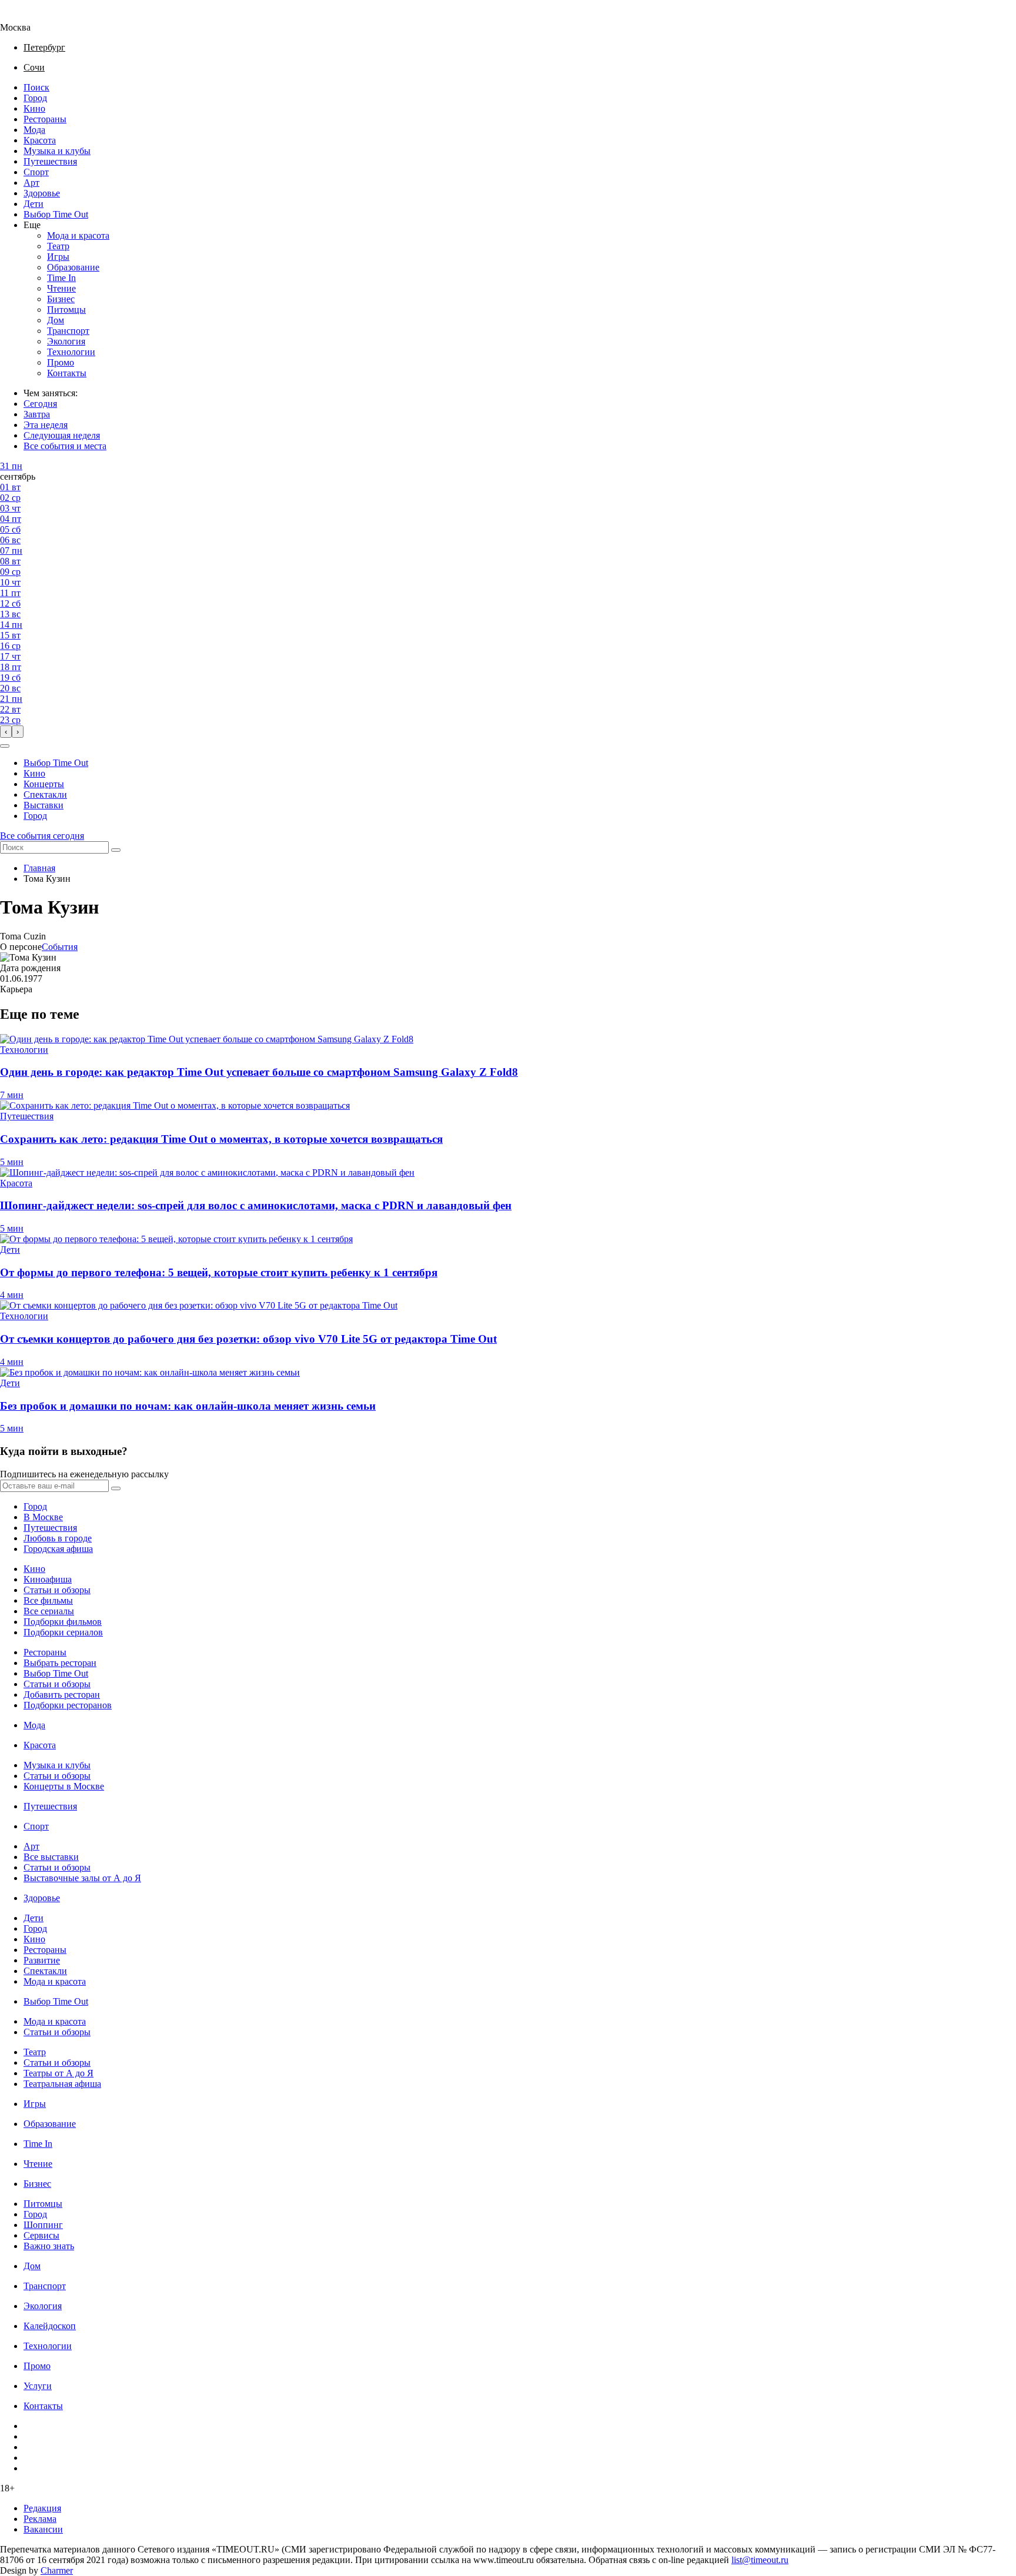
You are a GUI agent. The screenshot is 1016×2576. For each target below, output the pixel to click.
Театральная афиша (62, 2084)
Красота (40, 140)
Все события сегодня (42, 836)
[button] (5, 746)
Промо (61, 362)
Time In (61, 278)
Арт (31, 183)
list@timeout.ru (760, 2560)
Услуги (38, 2386)
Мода (34, 130)
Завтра (37, 414)
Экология (66, 341)
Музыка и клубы (57, 151)
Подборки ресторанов (68, 1705)
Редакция (42, 2508)
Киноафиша (48, 1579)
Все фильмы (48, 1600)
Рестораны (45, 119)
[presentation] (6, 732)
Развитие (42, 1960)
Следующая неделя (62, 435)
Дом (56, 320)
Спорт (36, 172)
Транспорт (68, 331)
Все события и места (65, 446)
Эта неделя (46, 425)
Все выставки (51, 1857)
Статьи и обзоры (57, 1590)
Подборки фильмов (63, 1622)
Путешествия (50, 161)
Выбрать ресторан (60, 1663)
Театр (58, 246)
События (60, 947)
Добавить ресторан (62, 1695)
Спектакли (45, 794)
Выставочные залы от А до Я (82, 1878)
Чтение (61, 288)
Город (35, 98)
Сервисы (41, 2235)
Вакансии (43, 2529)
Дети (34, 204)
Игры (58, 257)
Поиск (36, 87)
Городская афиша (58, 1549)
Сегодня (40, 404)
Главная (39, 868)
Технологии (71, 352)
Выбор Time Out (56, 214)
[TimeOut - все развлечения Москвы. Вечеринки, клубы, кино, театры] (26, 17)
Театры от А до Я (59, 2073)
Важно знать (49, 2246)
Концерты (44, 784)
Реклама (40, 2519)
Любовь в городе (58, 1538)
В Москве (43, 1517)
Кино (34, 108)
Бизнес (61, 299)
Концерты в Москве (64, 1786)
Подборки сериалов (63, 1632)
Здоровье (42, 193)
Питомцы (66, 310)
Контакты (67, 373)
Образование (73, 267)
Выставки (44, 805)
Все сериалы (49, 1611)
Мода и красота (78, 235)
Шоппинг (43, 2225)
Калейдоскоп (50, 2326)
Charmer (57, 2570)
